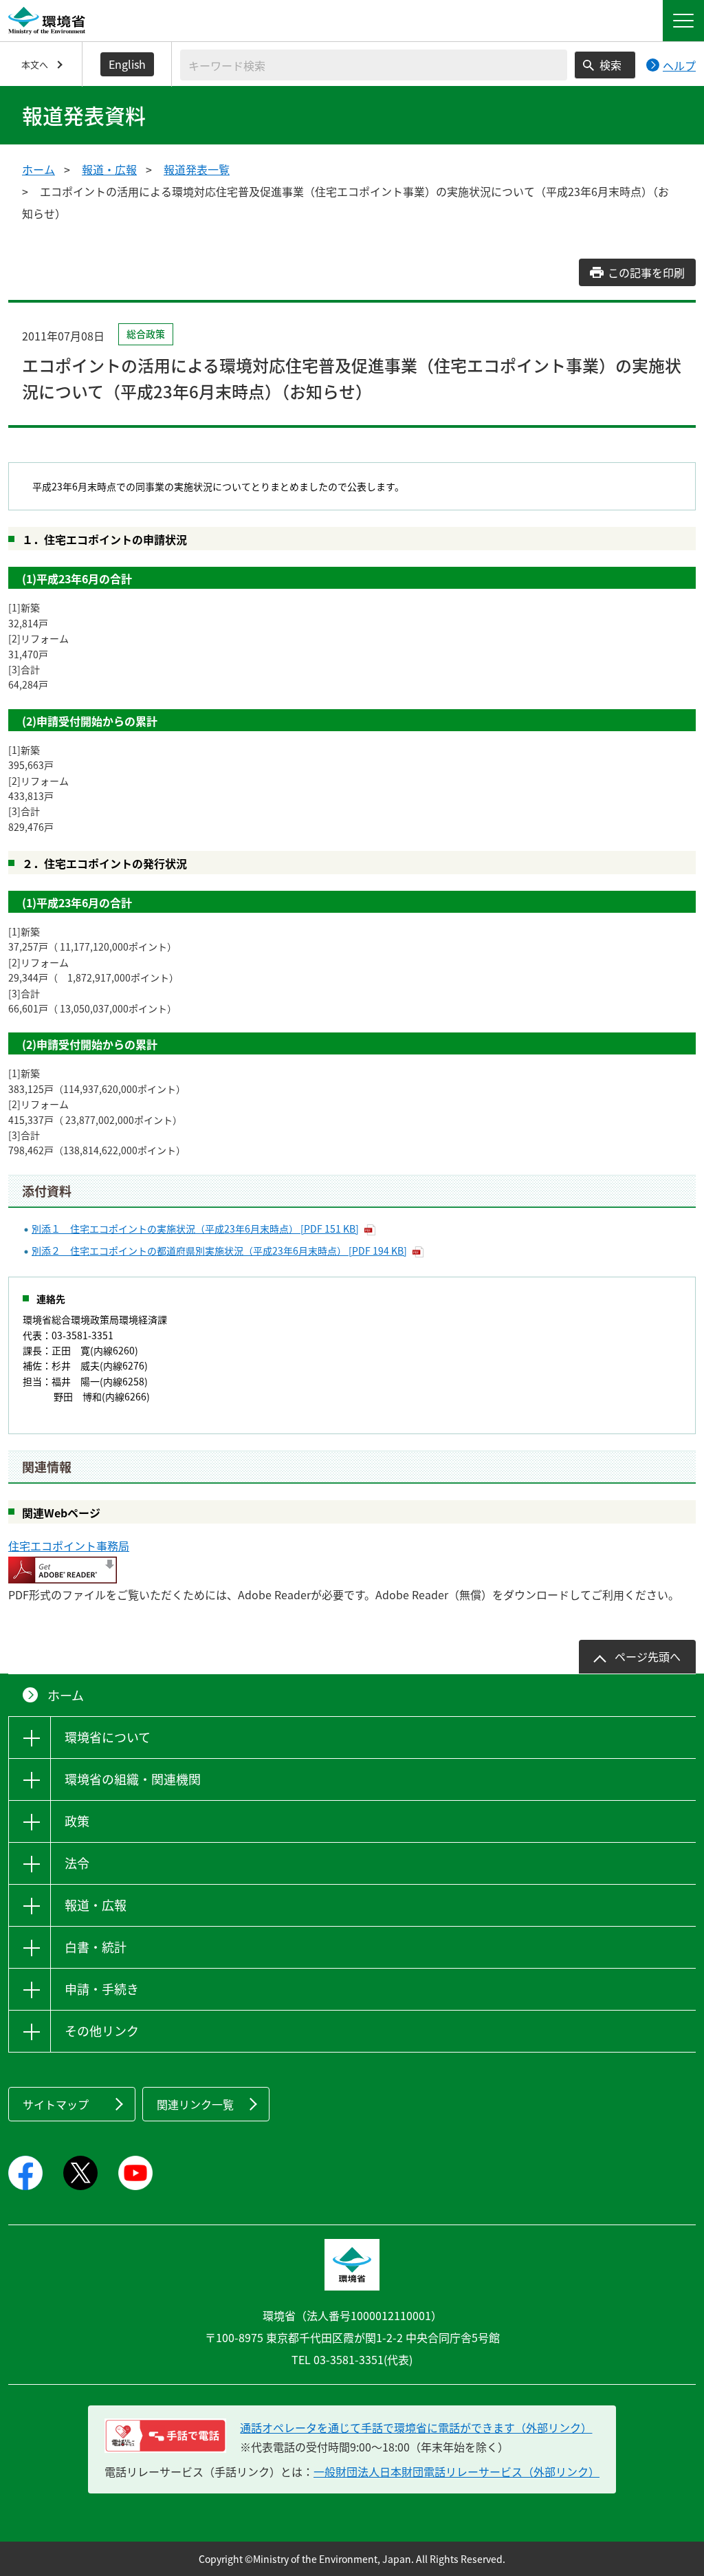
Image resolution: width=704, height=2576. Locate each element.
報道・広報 (109, 169)
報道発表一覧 (197, 169)
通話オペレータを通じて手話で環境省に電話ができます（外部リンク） (416, 2427)
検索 (610, 65)
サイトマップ (56, 2104)
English (127, 64)
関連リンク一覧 (195, 2104)
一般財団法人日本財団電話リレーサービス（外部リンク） (456, 2471)
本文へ (35, 64)
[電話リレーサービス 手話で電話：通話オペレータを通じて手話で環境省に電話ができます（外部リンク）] (165, 2436)
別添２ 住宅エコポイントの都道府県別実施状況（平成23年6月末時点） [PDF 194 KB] (219, 1251)
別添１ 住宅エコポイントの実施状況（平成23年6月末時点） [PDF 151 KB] (195, 1229)
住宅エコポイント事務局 (69, 1546)
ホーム (38, 169)
